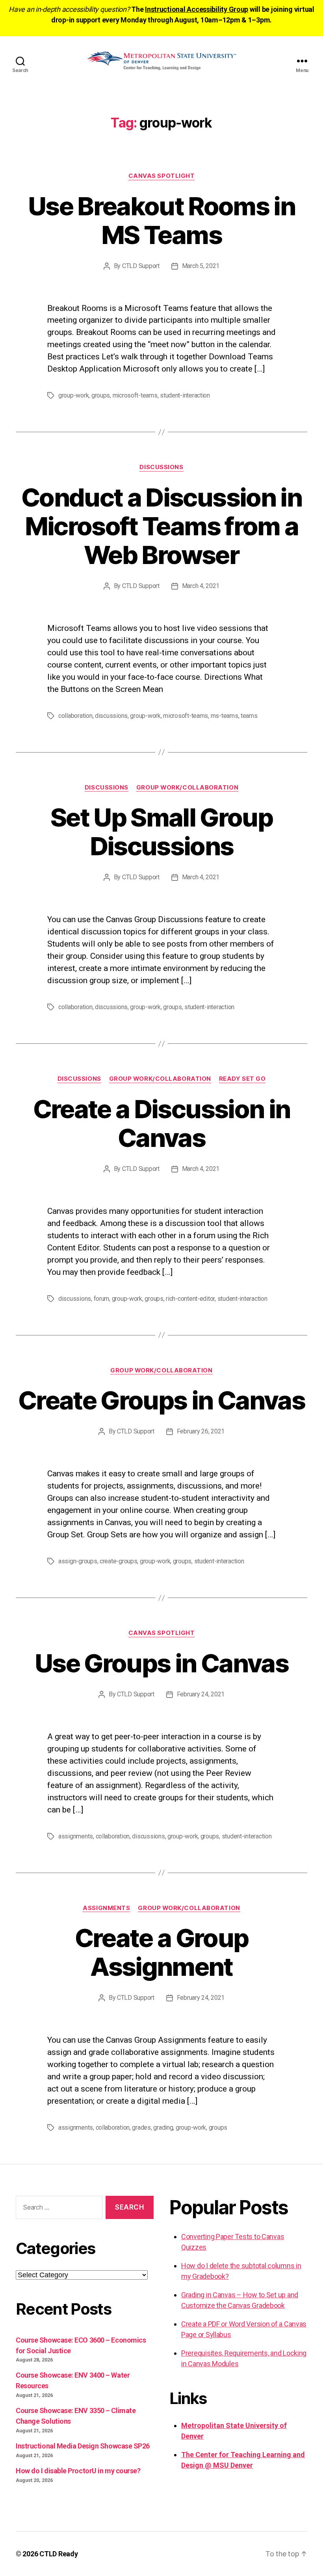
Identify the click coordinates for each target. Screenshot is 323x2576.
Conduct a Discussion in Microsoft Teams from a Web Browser (161, 526)
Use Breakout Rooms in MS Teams (161, 220)
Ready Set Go (242, 1079)
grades (141, 2128)
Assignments (106, 1908)
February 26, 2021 (201, 1431)
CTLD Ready (58, 2554)
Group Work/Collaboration (187, 788)
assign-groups (78, 1561)
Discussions (161, 467)
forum (102, 1299)
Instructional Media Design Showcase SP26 (83, 2446)
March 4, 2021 (201, 586)
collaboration (75, 716)
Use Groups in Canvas (161, 1663)
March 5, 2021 (201, 266)
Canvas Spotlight (162, 176)
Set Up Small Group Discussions (161, 832)
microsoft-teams (135, 395)
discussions (111, 716)
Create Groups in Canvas (161, 1400)
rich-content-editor (190, 1299)
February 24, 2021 (201, 1694)
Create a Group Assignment (162, 1952)
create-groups (119, 1561)
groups (101, 395)
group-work (73, 395)
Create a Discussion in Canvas (161, 1123)
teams (249, 716)
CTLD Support (141, 266)
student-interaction (185, 395)
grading (163, 2128)
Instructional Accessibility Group (197, 9)
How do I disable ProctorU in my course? (78, 2471)
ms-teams (225, 716)
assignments (76, 1836)
